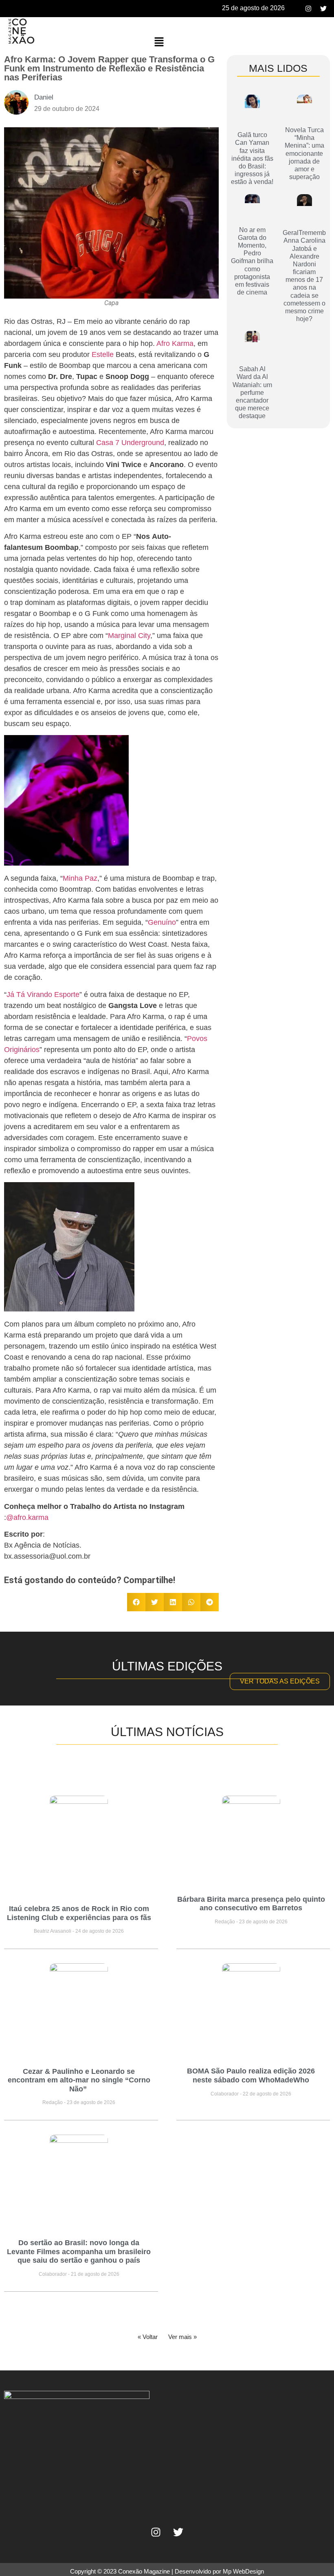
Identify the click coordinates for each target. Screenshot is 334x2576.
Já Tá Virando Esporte (43, 995)
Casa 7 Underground (130, 443)
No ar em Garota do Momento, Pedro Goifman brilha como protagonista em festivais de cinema (252, 261)
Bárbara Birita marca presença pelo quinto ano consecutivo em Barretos (251, 1904)
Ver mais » (182, 2337)
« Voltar (148, 2337)
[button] (159, 42)
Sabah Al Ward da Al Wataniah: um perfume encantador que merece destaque (252, 392)
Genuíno (162, 922)
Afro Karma (175, 343)
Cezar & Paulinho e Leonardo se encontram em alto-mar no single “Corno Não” (79, 2080)
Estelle (103, 354)
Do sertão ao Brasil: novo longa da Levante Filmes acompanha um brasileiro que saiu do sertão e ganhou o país (79, 2252)
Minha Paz (80, 878)
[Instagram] (308, 9)
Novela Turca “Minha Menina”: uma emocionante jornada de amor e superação (304, 153)
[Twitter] (323, 9)
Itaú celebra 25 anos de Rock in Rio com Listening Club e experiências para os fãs (79, 1913)
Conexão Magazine (144, 2571)
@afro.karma (27, 1517)
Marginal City (129, 636)
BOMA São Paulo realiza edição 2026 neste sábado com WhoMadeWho (251, 2075)
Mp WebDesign (243, 2571)
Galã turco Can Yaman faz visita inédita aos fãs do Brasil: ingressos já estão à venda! (252, 158)
